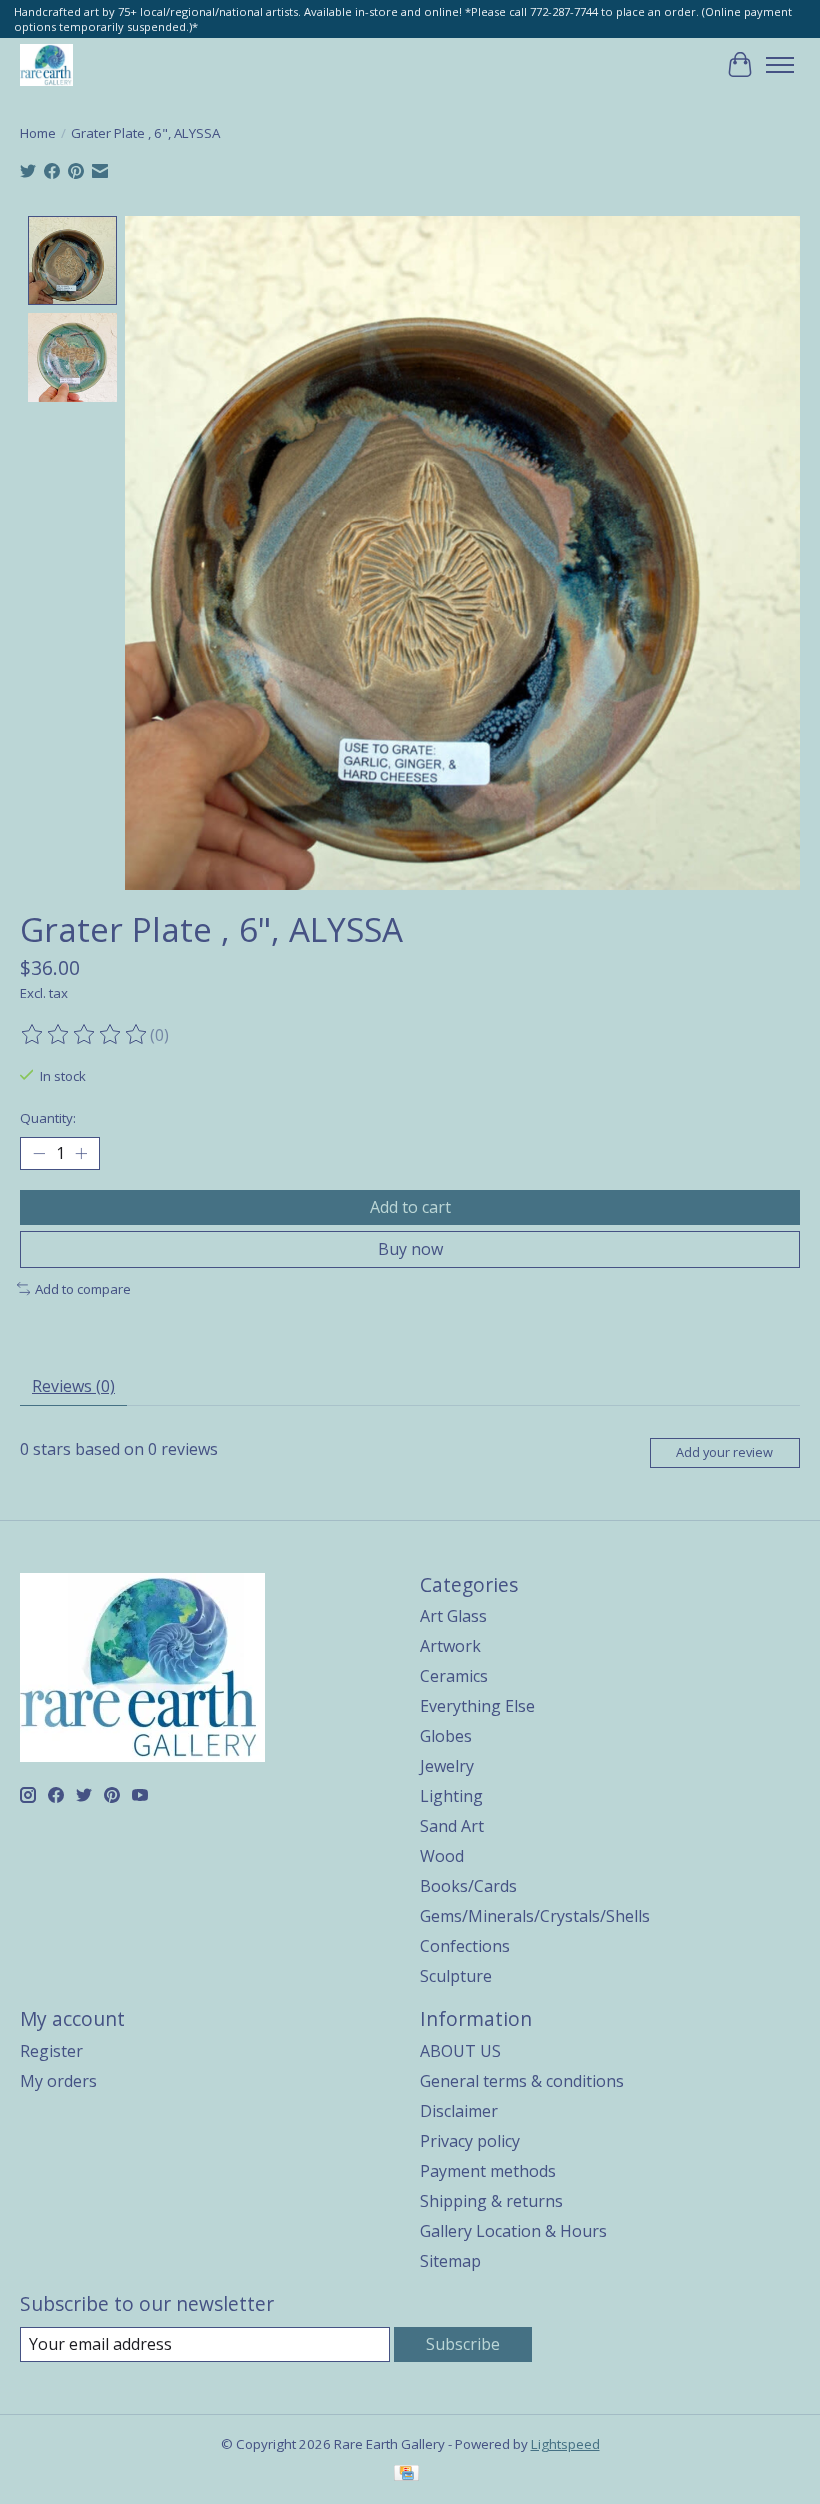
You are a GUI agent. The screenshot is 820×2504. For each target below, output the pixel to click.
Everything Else (477, 1706)
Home (38, 133)
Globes (446, 1736)
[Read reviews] (85, 1035)
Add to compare (83, 1289)
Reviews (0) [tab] (73, 1386)
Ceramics (454, 1676)
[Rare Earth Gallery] (46, 64)
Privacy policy (470, 2141)
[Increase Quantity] (81, 1153)
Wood (442, 1856)
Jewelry (447, 1766)
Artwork (450, 1646)
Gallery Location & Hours (513, 2231)
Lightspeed (565, 2444)
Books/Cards (468, 1886)
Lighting (451, 1796)
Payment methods (488, 2171)
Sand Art (452, 1826)
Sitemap (450, 2261)
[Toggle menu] (780, 65)
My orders (58, 2081)
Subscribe (463, 2344)
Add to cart (410, 1207)
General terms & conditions (522, 2081)
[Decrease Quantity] (39, 1153)
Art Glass (453, 1616)
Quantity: (48, 1118)
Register (51, 2051)
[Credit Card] (406, 2475)
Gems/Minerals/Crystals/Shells (535, 1916)
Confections (465, 1946)
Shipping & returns (491, 2201)
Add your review (724, 1452)
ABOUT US (460, 2051)
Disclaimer (459, 2111)
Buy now (410, 1249)
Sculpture (456, 1976)
